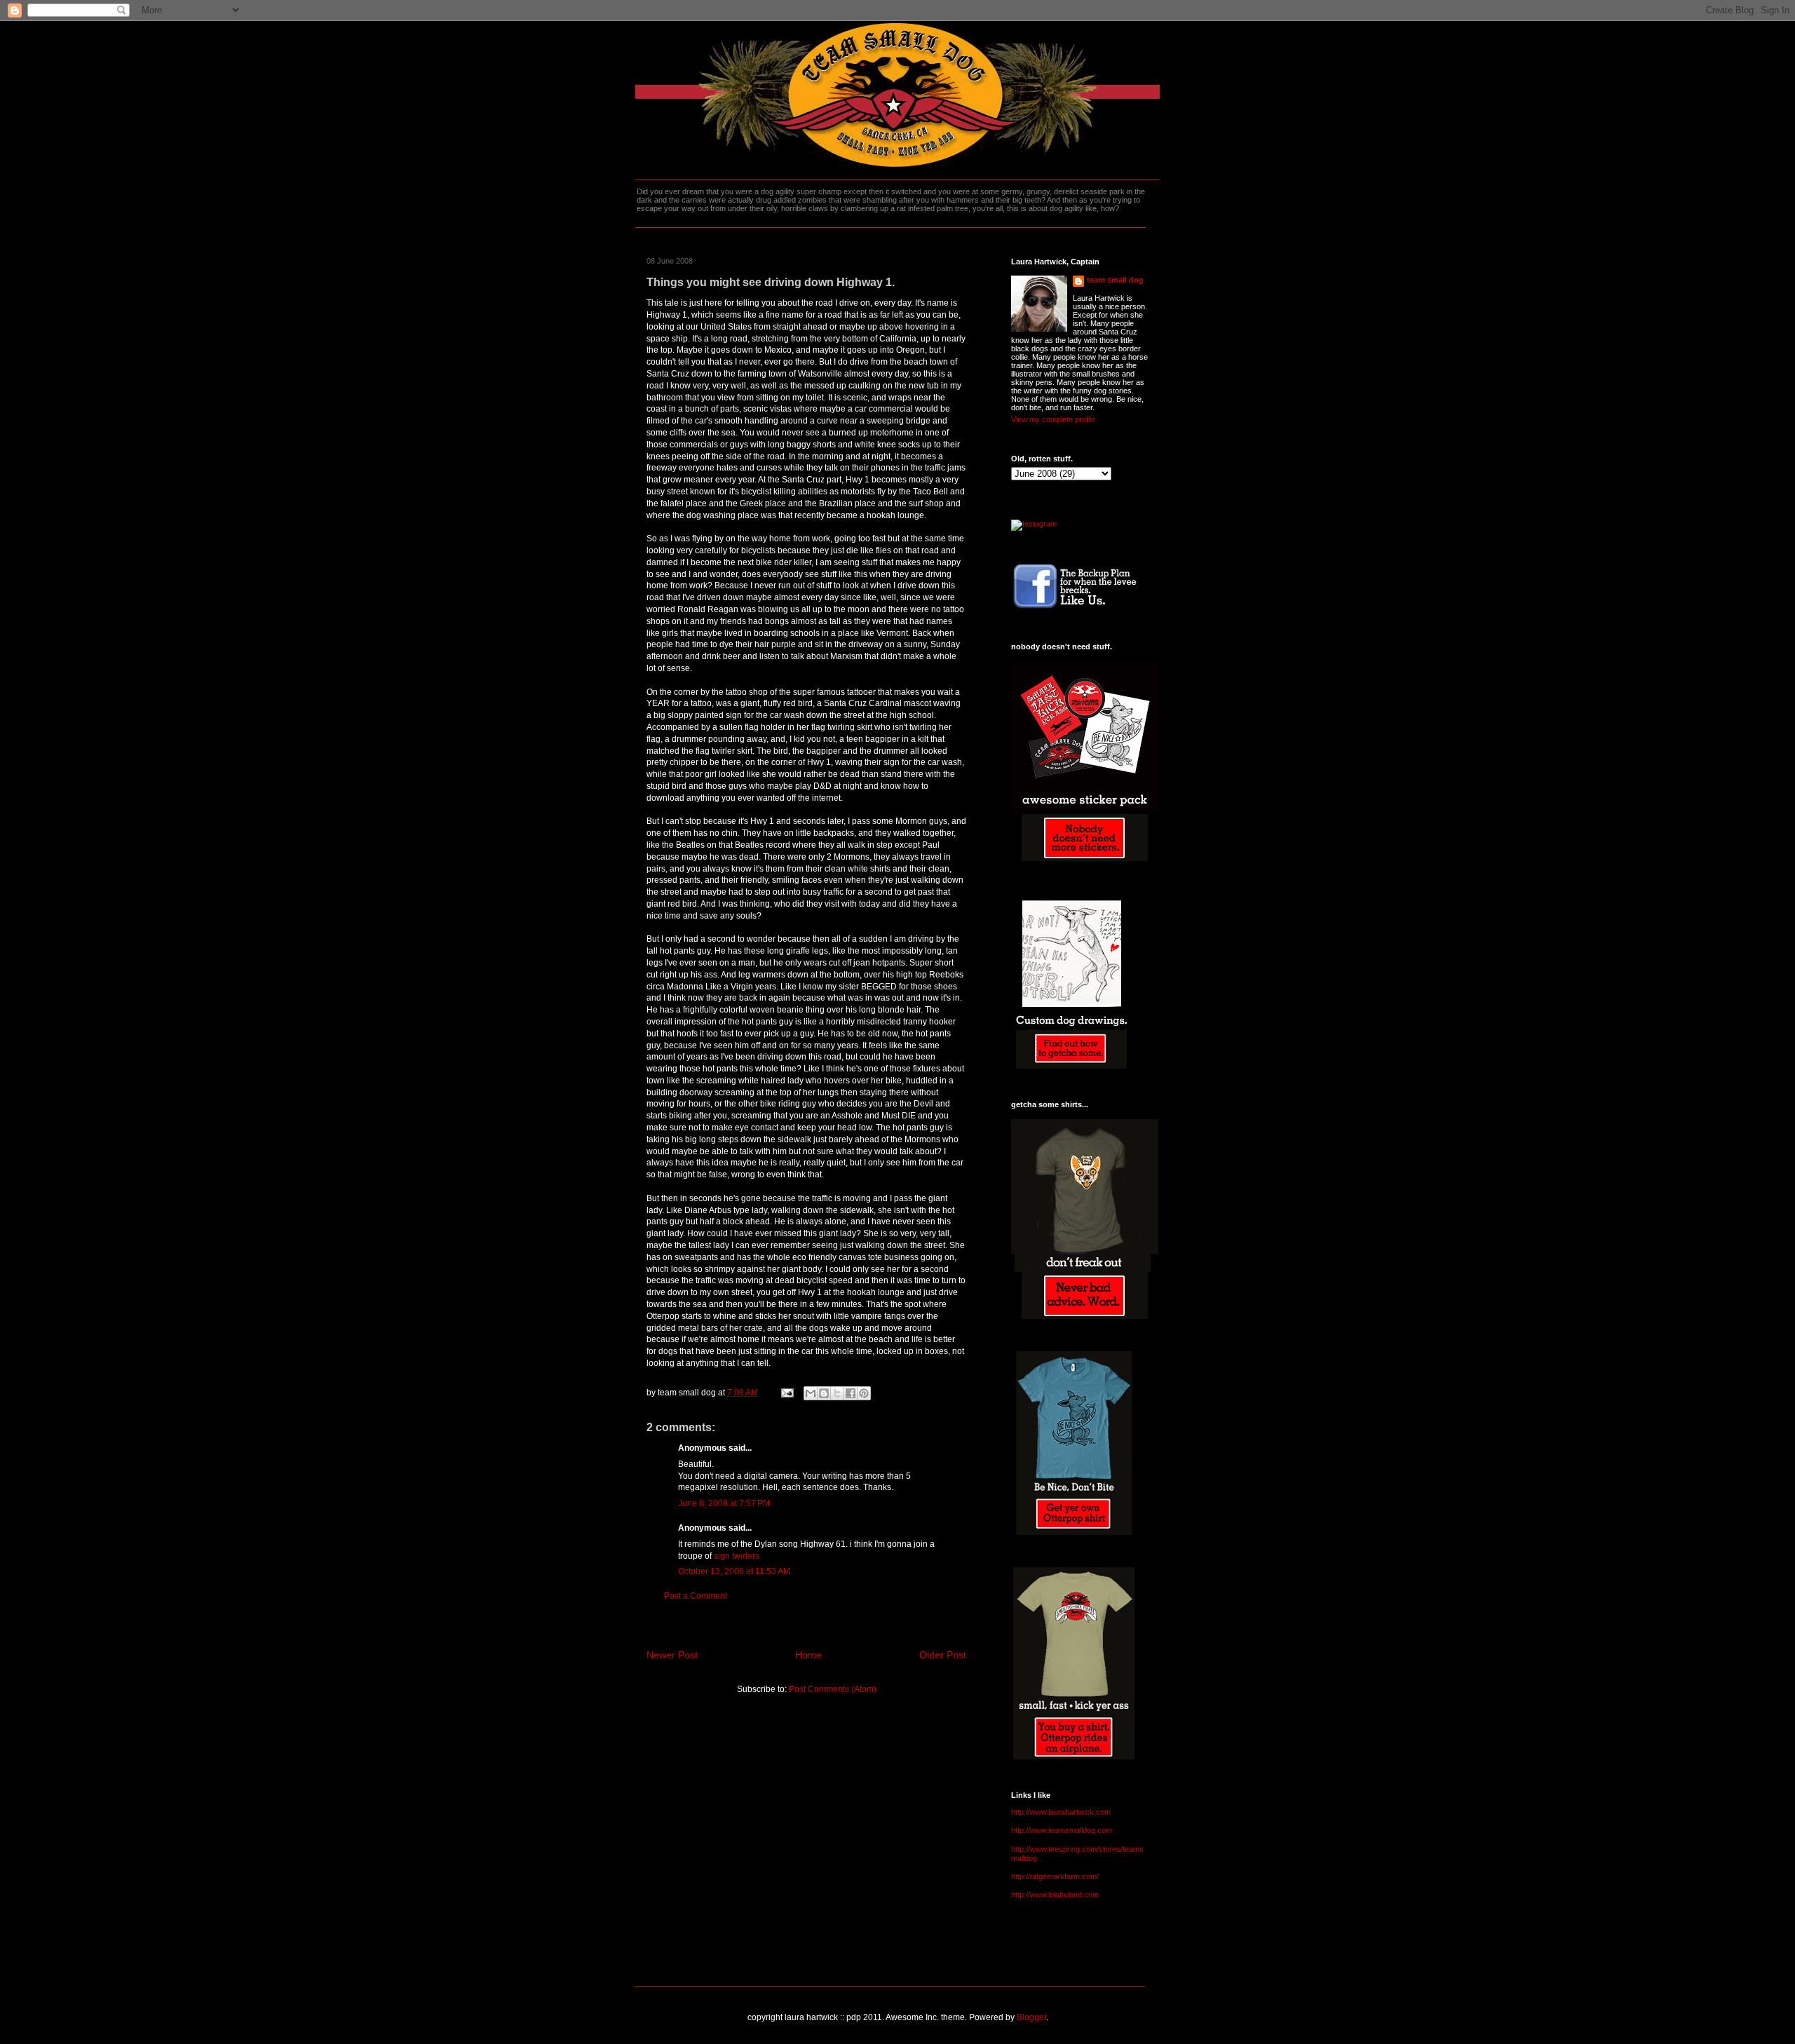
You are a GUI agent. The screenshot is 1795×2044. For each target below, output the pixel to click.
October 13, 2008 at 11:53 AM (734, 1571)
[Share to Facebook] (851, 1393)
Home (808, 1655)
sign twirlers (737, 1556)
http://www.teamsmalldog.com (1062, 1830)
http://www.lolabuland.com (1055, 1895)
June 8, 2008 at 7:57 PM (724, 1503)
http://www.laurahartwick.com (1061, 1812)
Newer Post (672, 1655)
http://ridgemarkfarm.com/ (1055, 1876)
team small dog (1115, 280)
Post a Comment (696, 1596)
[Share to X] (837, 1393)
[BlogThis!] (824, 1393)
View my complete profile (1053, 419)
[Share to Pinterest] (864, 1393)
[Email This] (811, 1393)
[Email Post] (786, 1393)
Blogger (1031, 2017)
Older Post (943, 1655)
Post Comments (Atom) (833, 1689)
